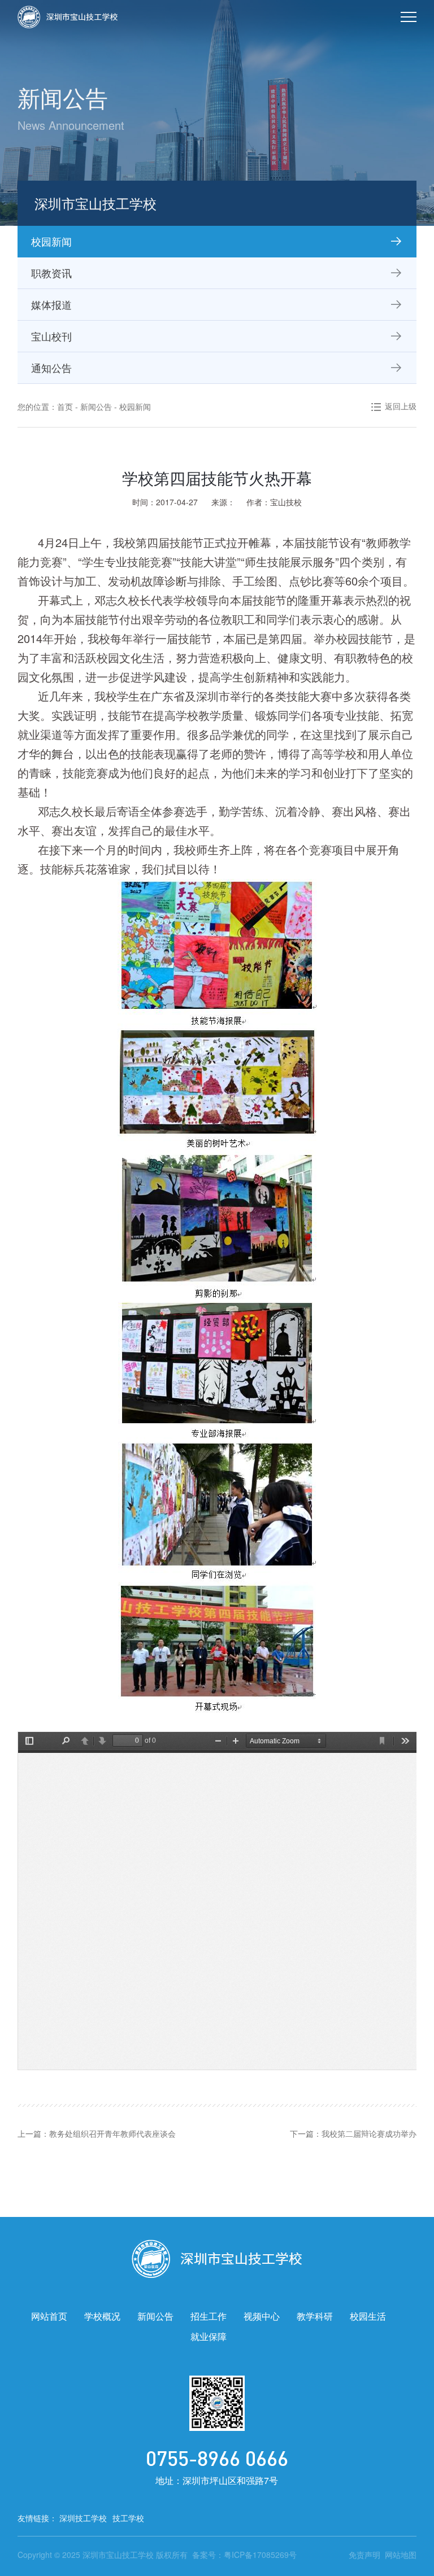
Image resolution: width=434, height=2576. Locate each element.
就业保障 (209, 2336)
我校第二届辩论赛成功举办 (369, 2133)
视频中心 (262, 2316)
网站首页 (49, 2316)
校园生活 (368, 2316)
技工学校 (128, 2518)
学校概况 (102, 2316)
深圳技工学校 (83, 2518)
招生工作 (209, 2316)
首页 (65, 406)
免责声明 (364, 2555)
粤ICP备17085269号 (260, 2555)
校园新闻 (135, 406)
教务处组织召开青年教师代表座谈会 (112, 2133)
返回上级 (401, 406)
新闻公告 (96, 406)
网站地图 (401, 2555)
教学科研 (315, 2316)
